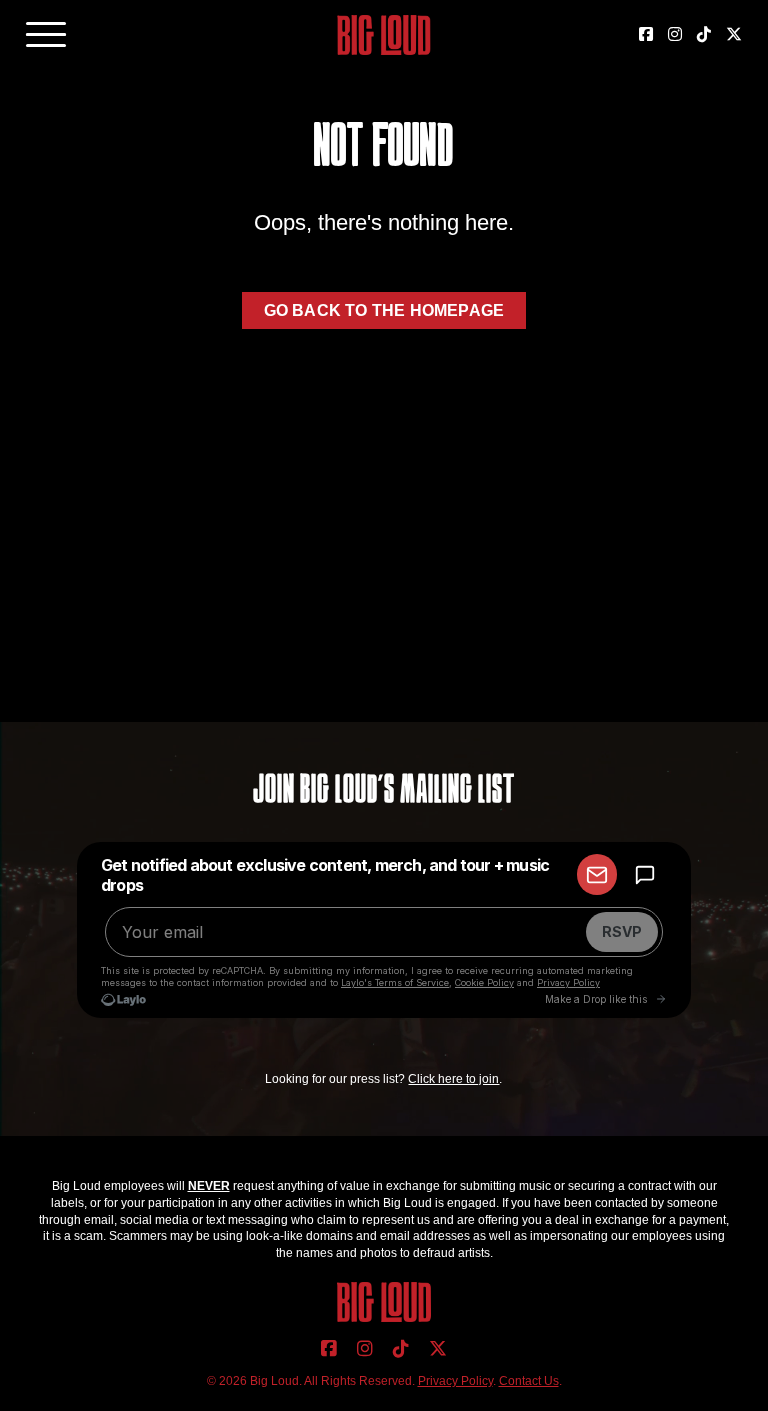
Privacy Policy (455, 1381)
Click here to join (453, 1079)
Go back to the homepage (384, 310)
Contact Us (529, 1381)
